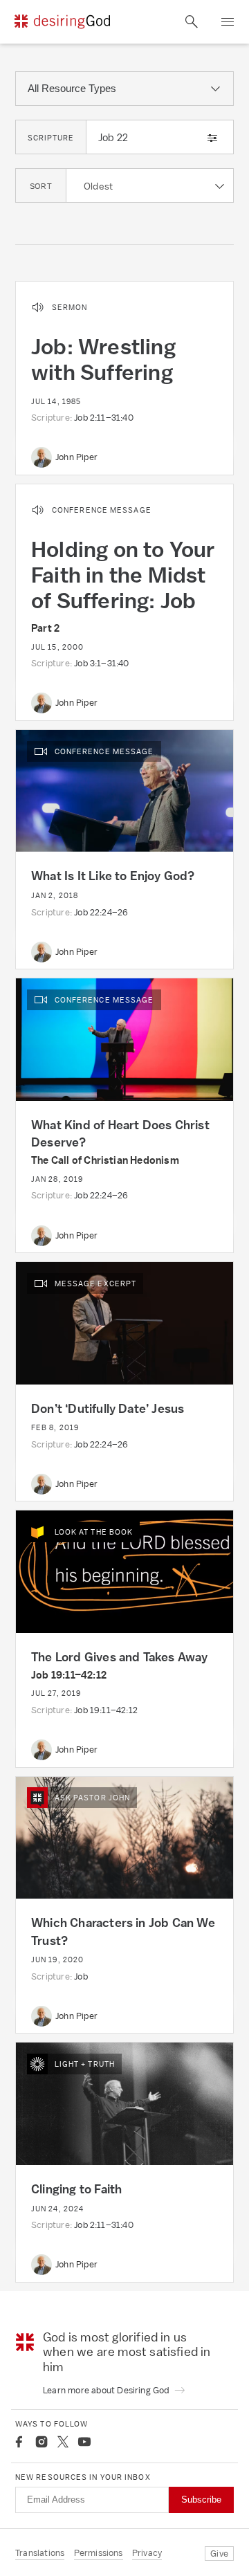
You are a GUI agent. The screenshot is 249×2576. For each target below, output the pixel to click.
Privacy (147, 2553)
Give (219, 2554)
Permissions (99, 2553)
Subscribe (201, 2500)
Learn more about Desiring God (107, 2390)
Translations (40, 2553)
